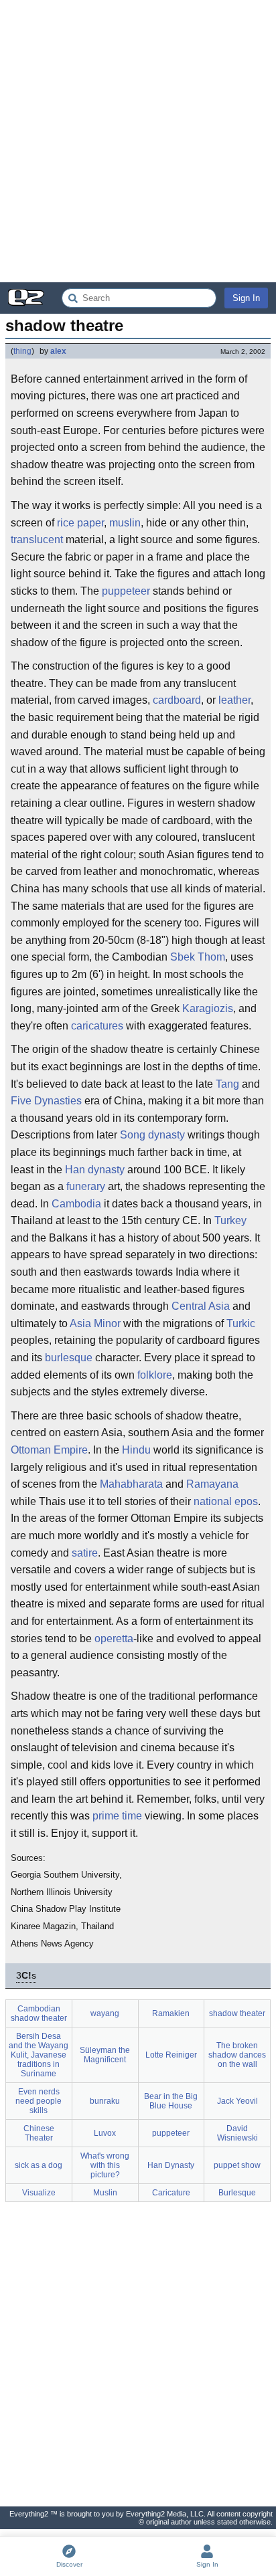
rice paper (80, 523)
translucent (37, 539)
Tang (227, 1084)
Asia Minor (95, 1323)
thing (22, 351)
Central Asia (201, 1306)
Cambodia (76, 1204)
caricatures (97, 1026)
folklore (155, 1375)
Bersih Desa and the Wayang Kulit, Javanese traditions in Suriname (39, 2055)
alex (58, 351)
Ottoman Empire (49, 1450)
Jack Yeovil (237, 2101)
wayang (105, 2013)
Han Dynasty (171, 2165)
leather (234, 700)
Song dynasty (152, 1135)
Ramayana (212, 1484)
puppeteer (126, 591)
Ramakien (171, 2013)
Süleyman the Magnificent (105, 2055)
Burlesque (237, 2193)
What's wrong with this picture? (105, 2165)
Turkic (241, 1323)
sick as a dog (39, 2165)
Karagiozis (208, 1008)
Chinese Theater (39, 2133)
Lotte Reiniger (171, 2055)
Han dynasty (95, 1170)
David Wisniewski (237, 2133)
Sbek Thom (198, 957)
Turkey (230, 1220)
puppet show (237, 2165)
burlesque (69, 1358)
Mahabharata (131, 1484)
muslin (125, 523)
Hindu (136, 1450)
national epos (226, 1501)
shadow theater (237, 2013)
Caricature (171, 2193)
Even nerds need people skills (39, 2101)
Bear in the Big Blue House (171, 2101)
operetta (114, 1639)
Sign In (246, 298)
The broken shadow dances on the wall (237, 2055)
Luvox (105, 2133)
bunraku (105, 2101)
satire (85, 1553)
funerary (86, 1186)
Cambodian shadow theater (39, 2013)
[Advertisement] (138, 141)
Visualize (39, 2193)
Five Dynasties (46, 1101)
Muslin (105, 2193)
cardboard (177, 700)
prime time (117, 1816)
